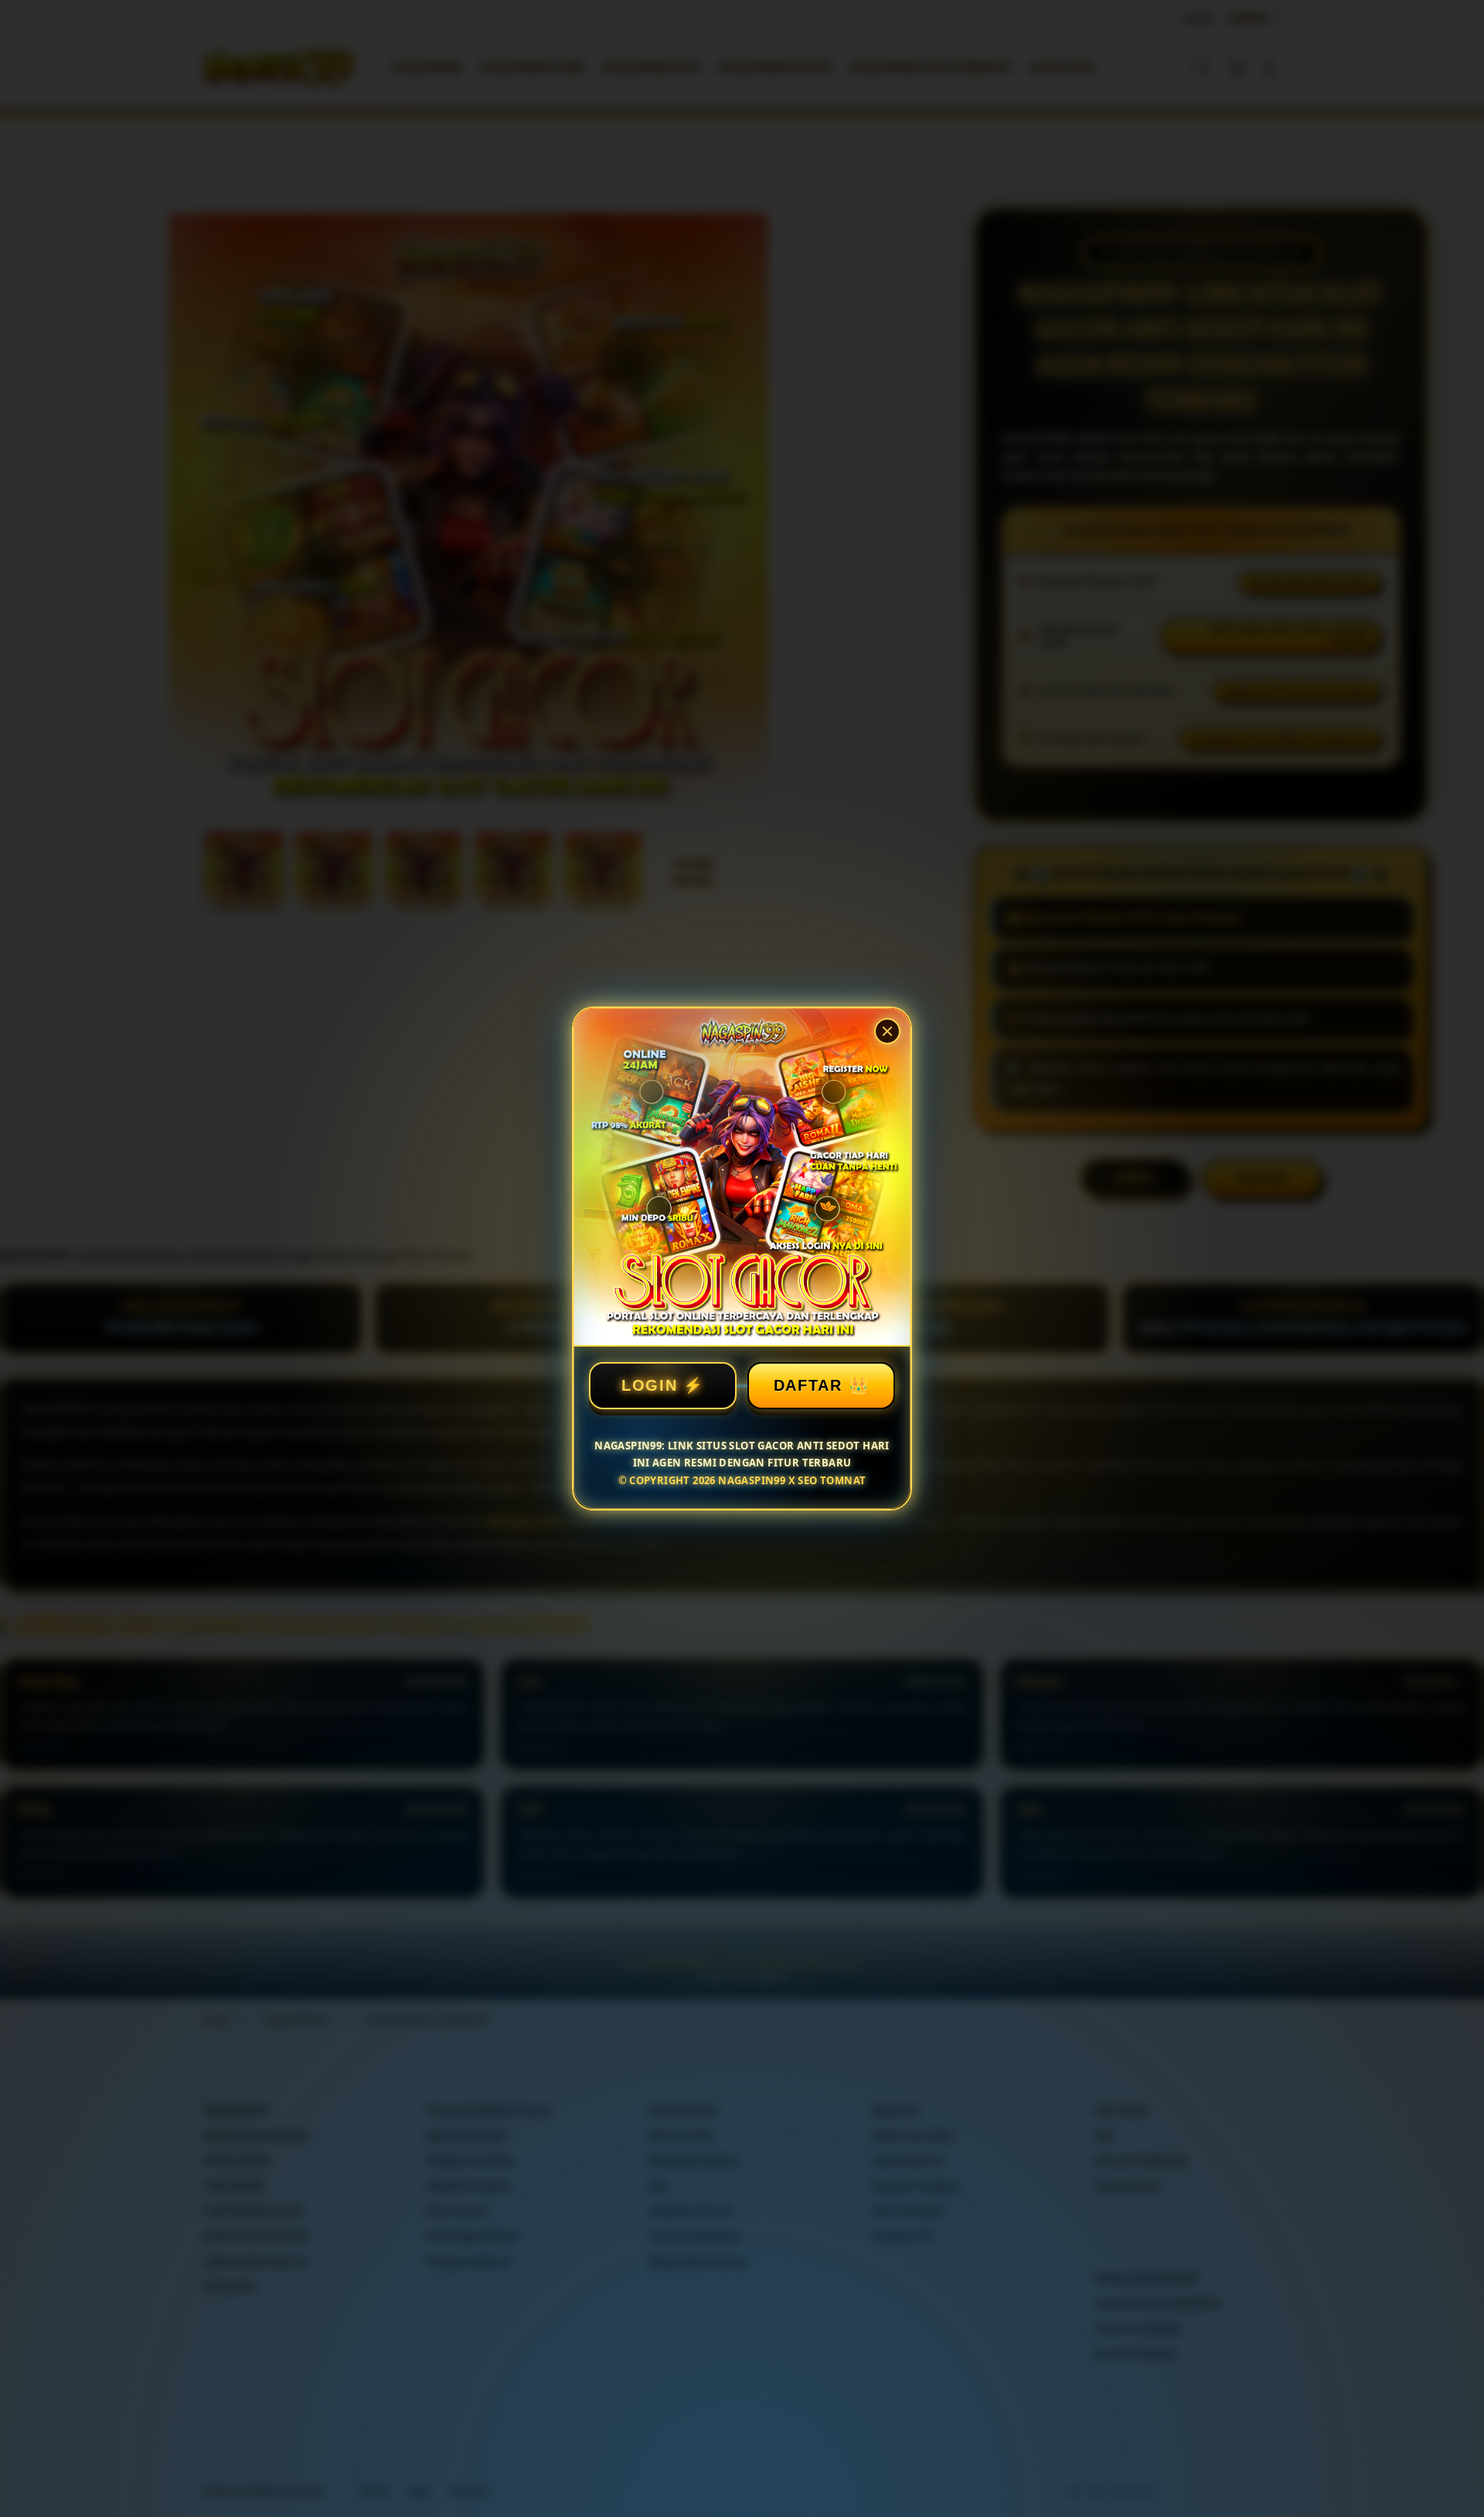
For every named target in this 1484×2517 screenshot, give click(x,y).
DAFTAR (808, 1385)
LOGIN (650, 1385)
